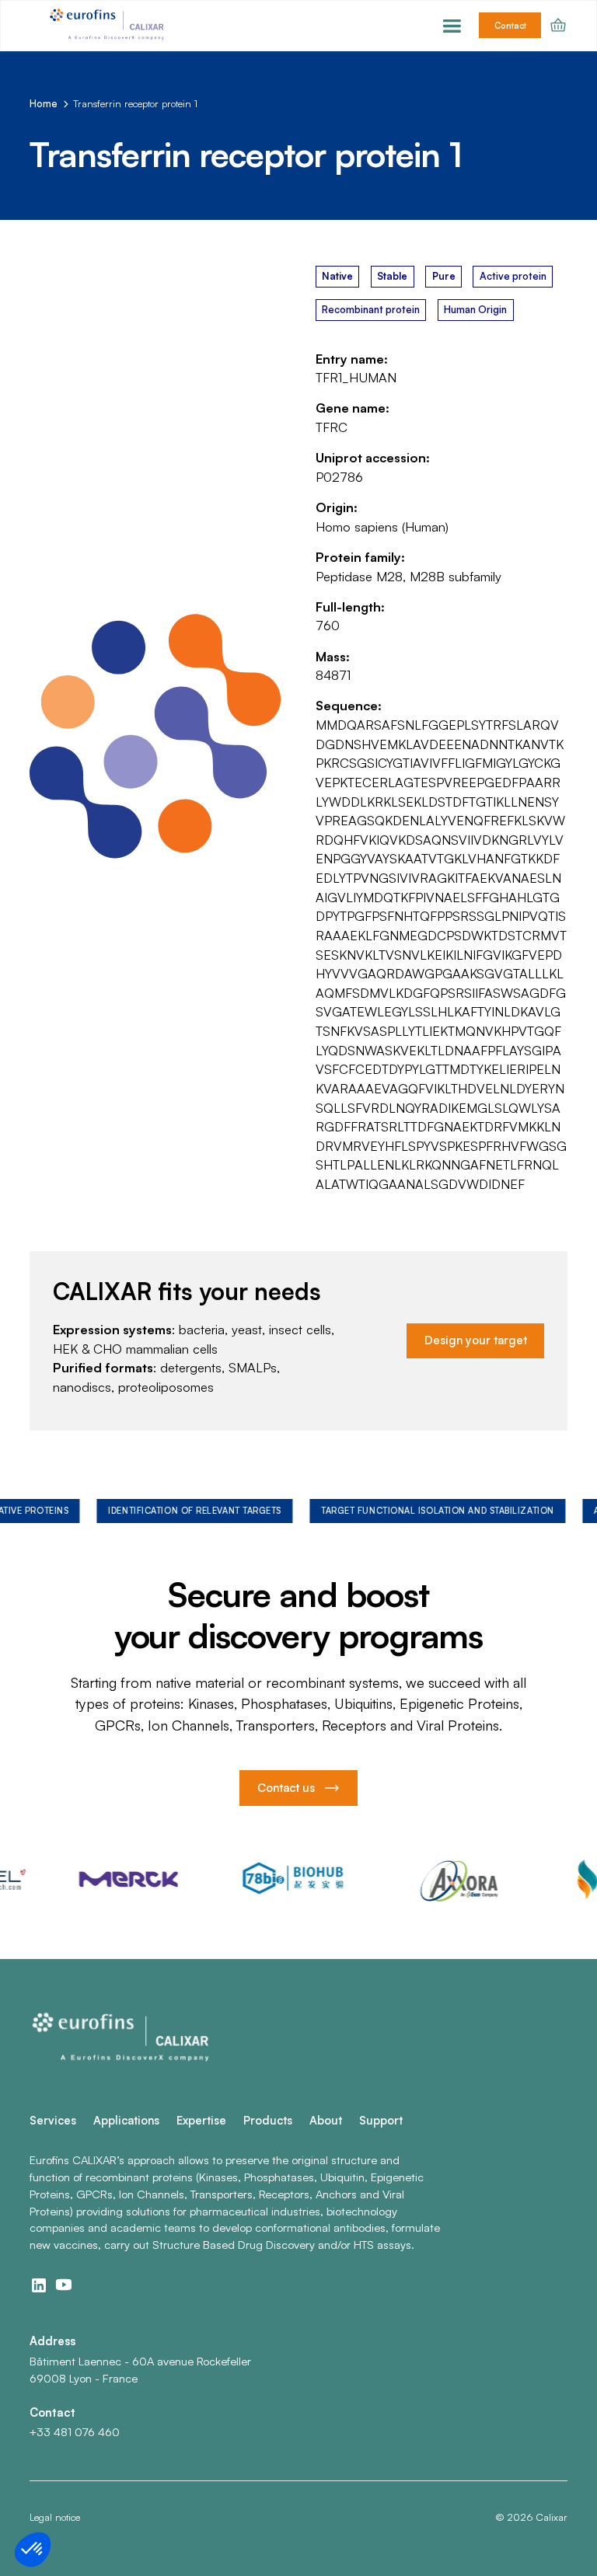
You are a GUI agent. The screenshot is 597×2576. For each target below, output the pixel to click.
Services (53, 2120)
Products (268, 2120)
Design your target (476, 1340)
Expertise (201, 2120)
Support (381, 2120)
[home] (109, 26)
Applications (126, 2120)
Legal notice (55, 2517)
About (326, 2120)
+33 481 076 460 (75, 2432)
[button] (452, 26)
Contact (510, 26)
